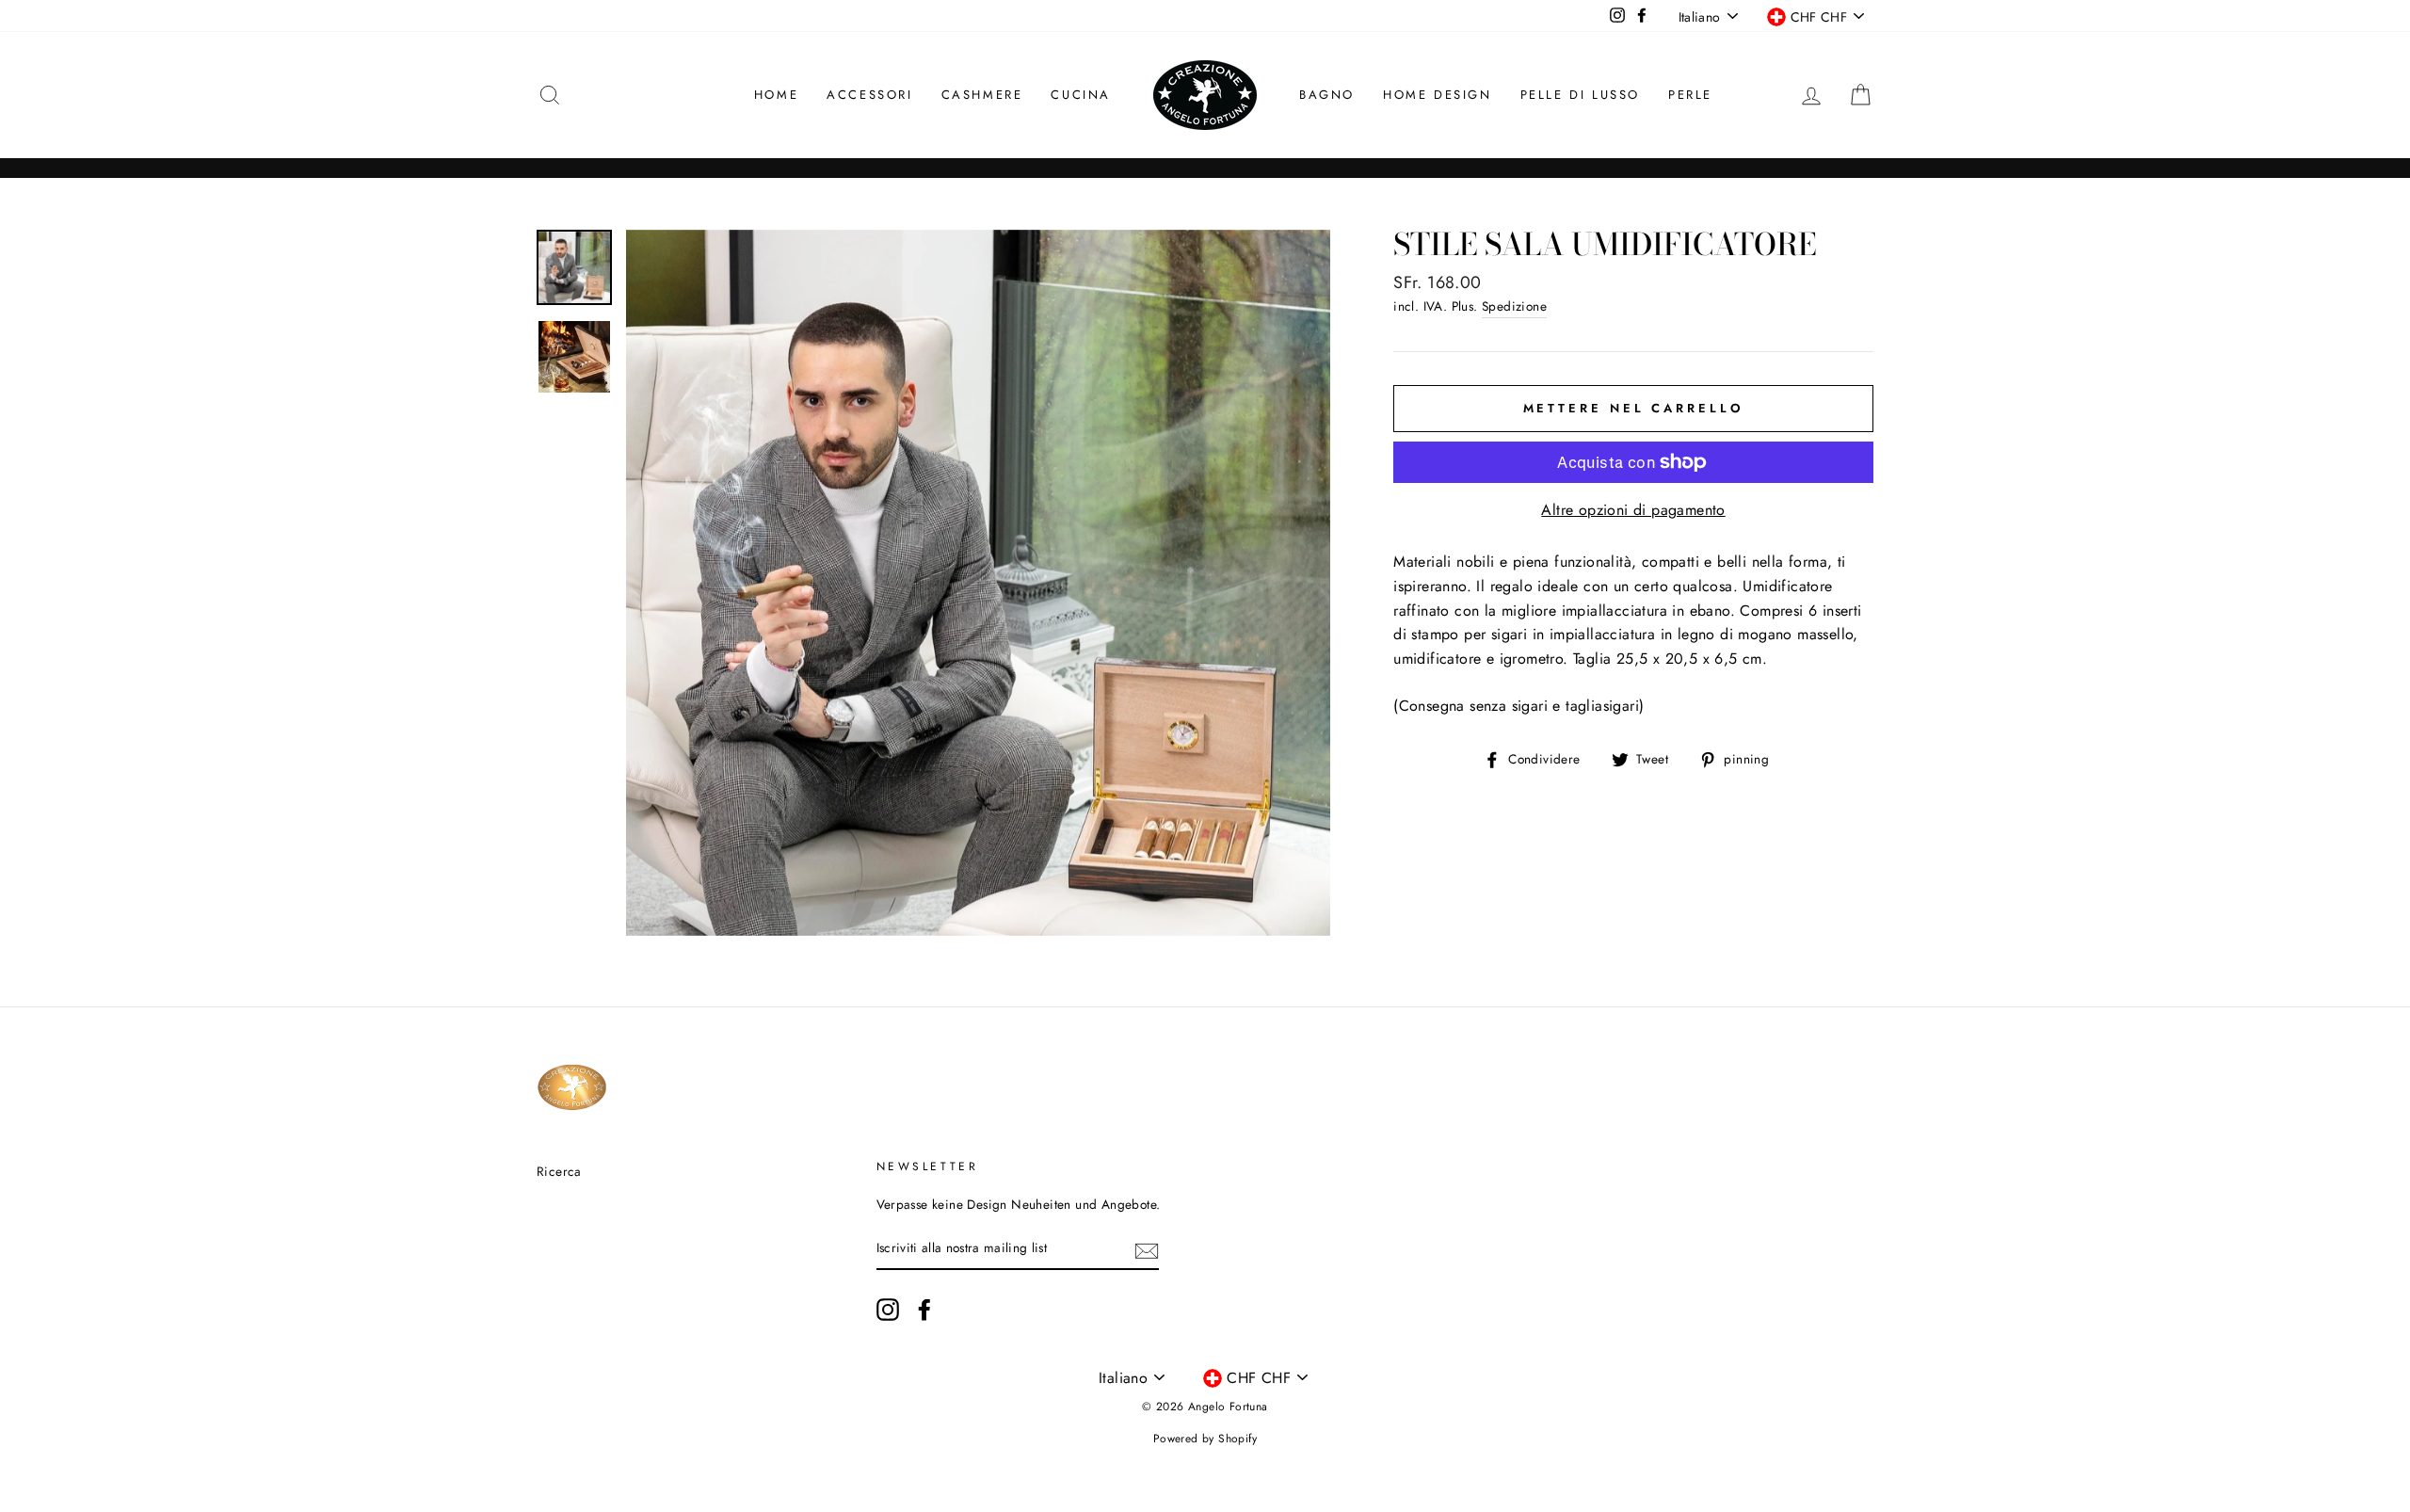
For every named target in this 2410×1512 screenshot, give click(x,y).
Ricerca (559, 1171)
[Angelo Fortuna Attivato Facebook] (924, 1310)
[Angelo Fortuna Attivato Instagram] (888, 1310)
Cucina (1081, 95)
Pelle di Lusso (1580, 95)
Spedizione (1514, 306)
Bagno (1327, 95)
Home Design (1438, 95)
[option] (979, 583)
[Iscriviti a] (1147, 1249)
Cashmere (982, 95)
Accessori (869, 95)
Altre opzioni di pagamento (1633, 510)
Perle (1690, 95)
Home (776, 95)
